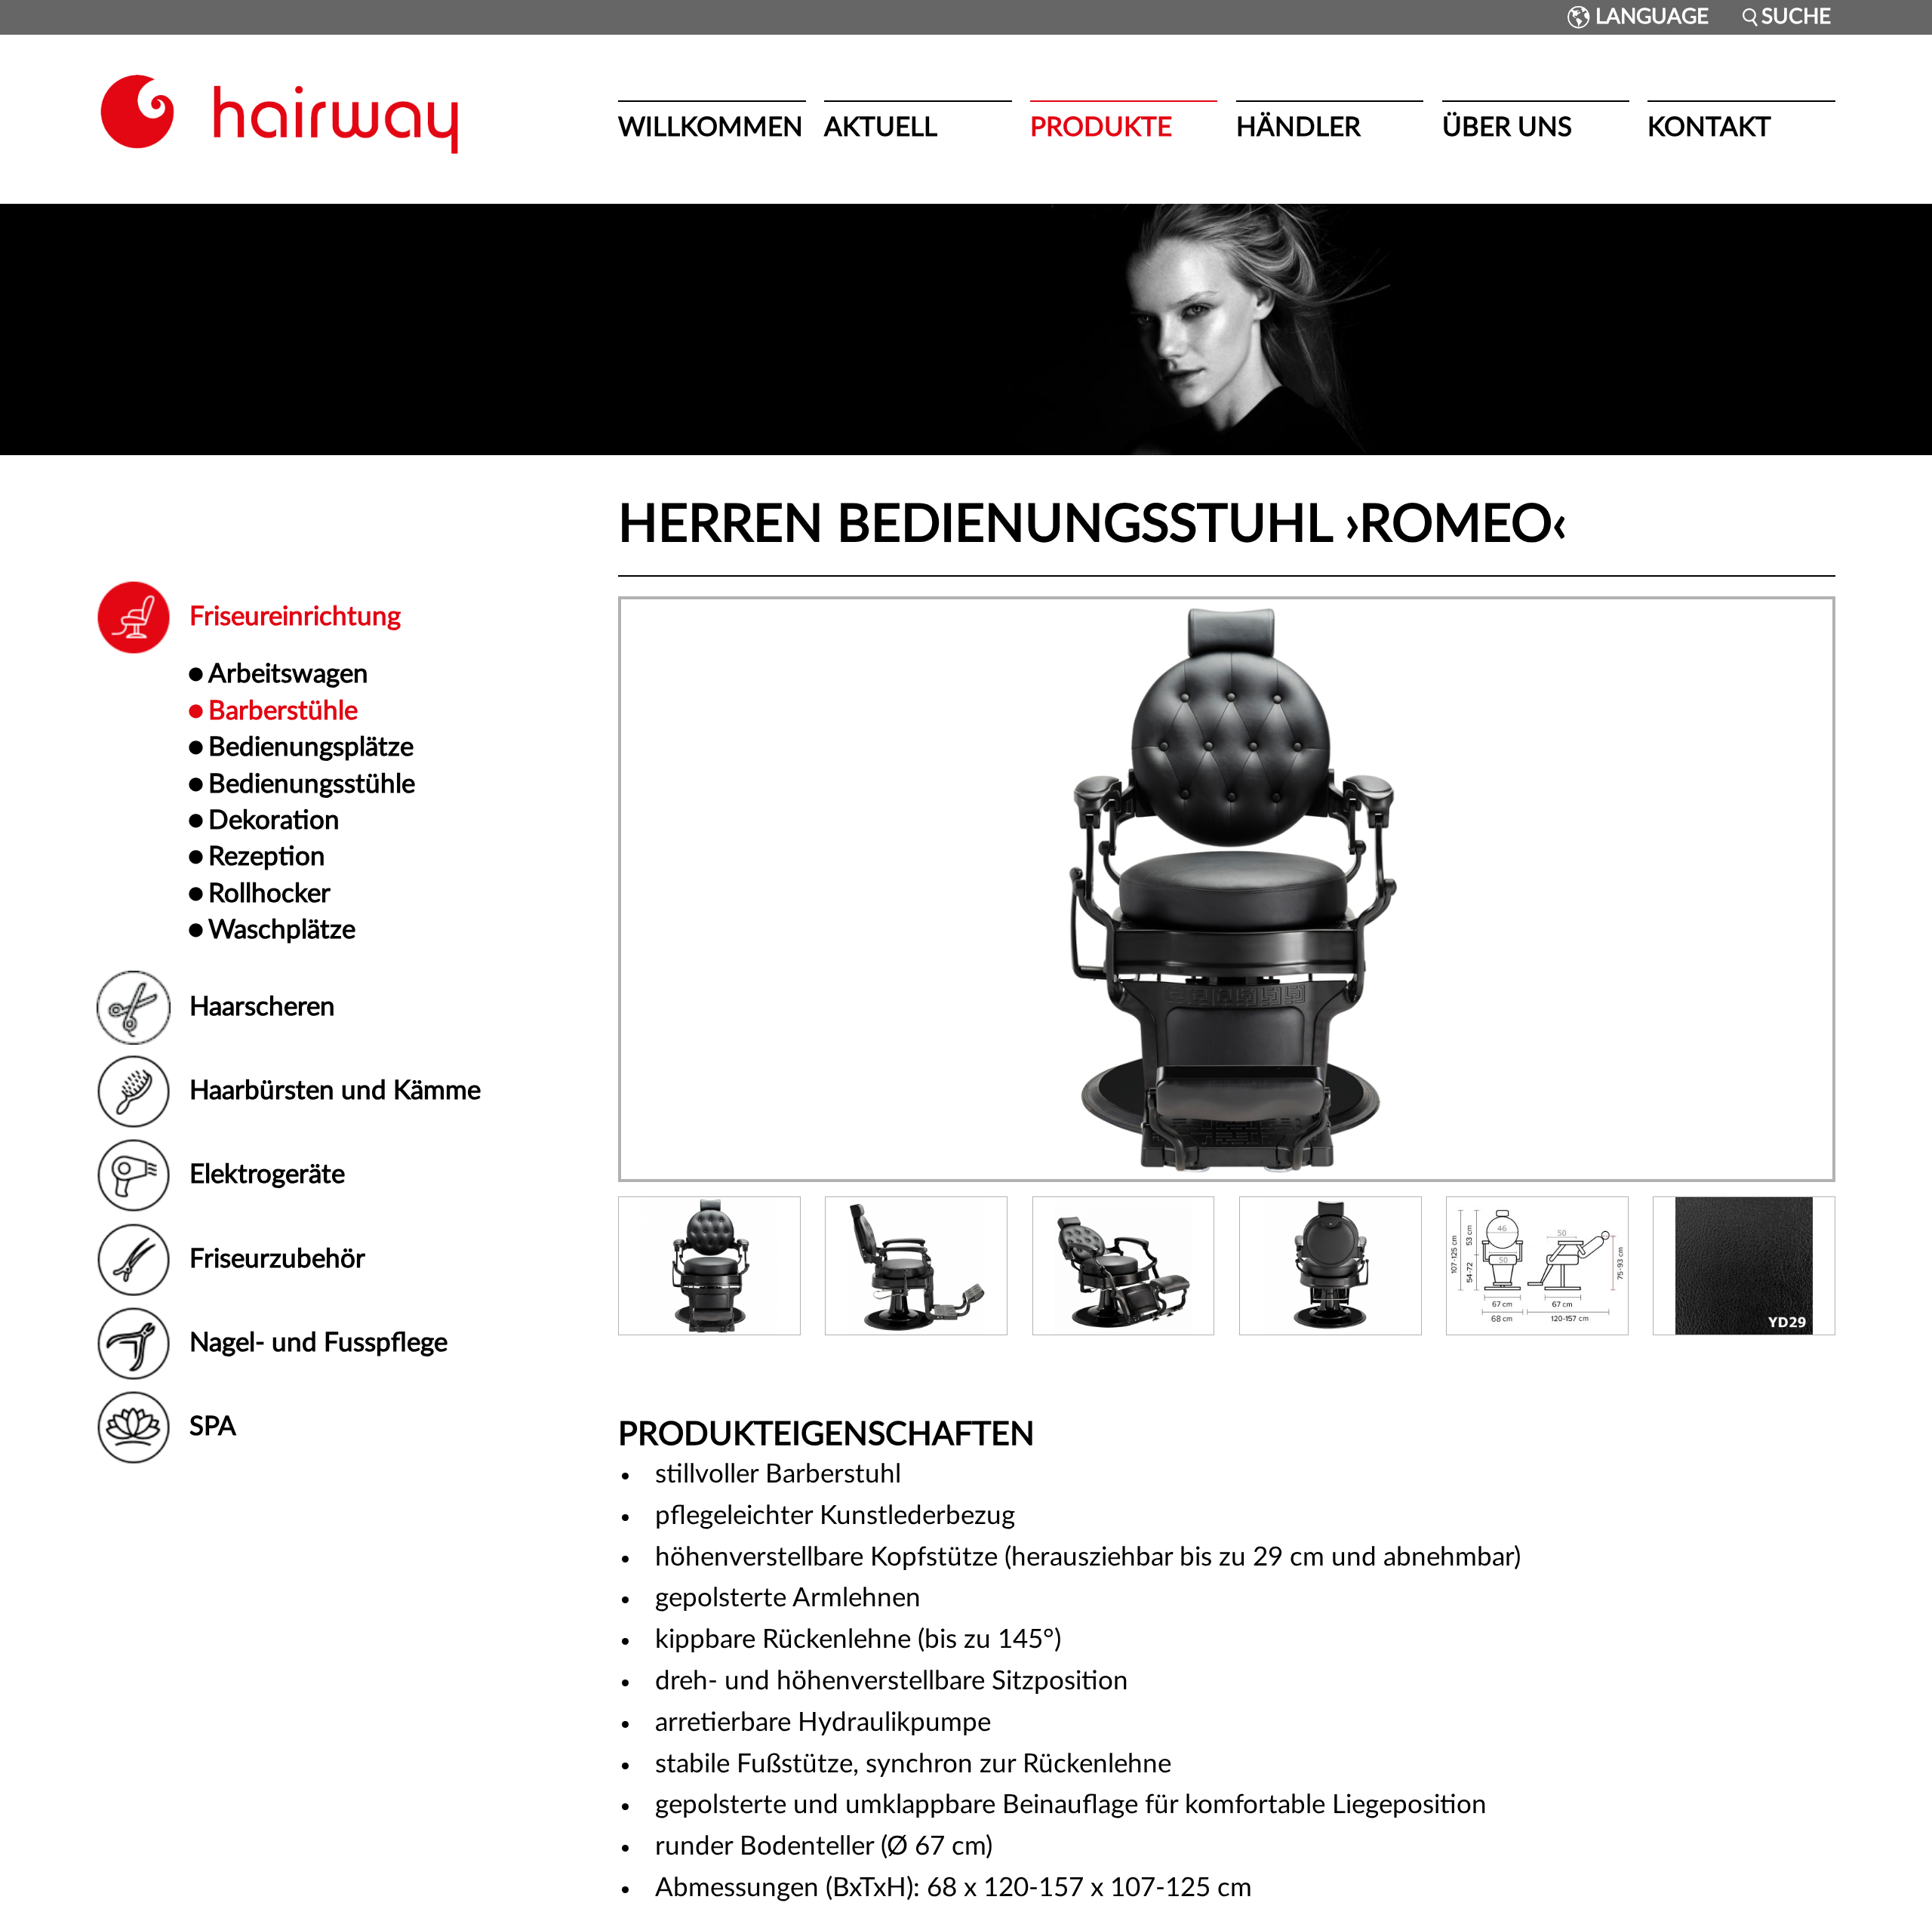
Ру (1559, 17)
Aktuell (881, 128)
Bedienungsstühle (312, 785)
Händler (1298, 128)
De (1530, 17)
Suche (1796, 17)
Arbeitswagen (288, 674)
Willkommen (711, 128)
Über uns (1507, 128)
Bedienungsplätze (311, 748)
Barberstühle (283, 711)
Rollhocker (269, 894)
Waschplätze (282, 930)
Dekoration (274, 821)
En (1545, 17)
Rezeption (267, 857)
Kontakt (1709, 128)
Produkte (1101, 128)
